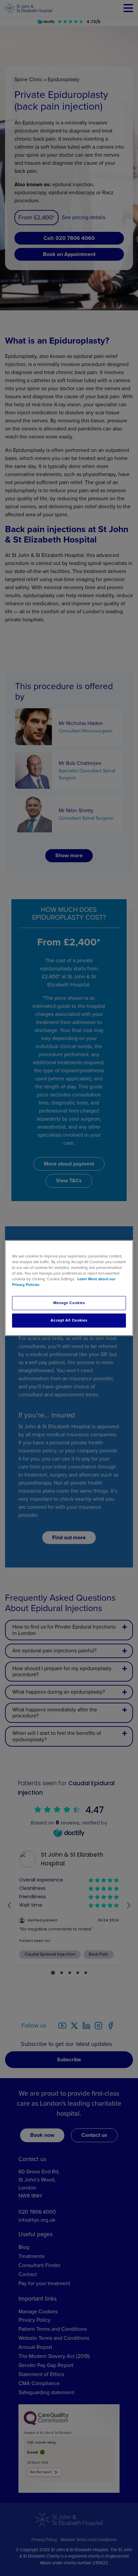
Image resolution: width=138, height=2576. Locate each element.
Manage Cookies (69, 1303)
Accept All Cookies (69, 1320)
